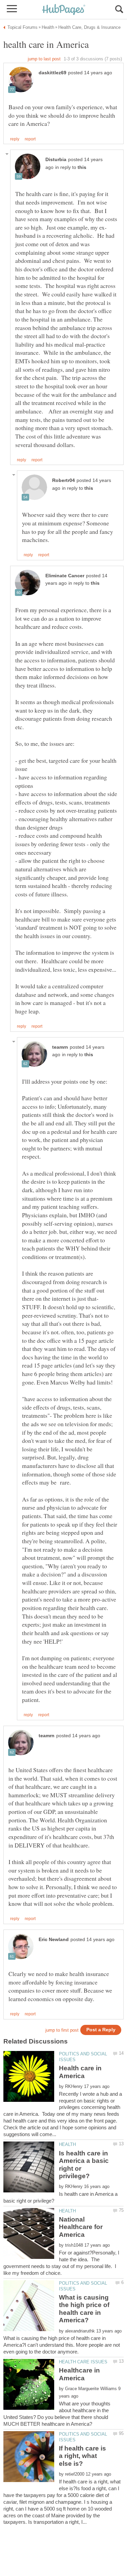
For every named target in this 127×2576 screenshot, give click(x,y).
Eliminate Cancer (65, 576)
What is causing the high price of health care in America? (84, 2309)
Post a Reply (101, 2030)
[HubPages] (64, 10)
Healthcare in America (79, 2374)
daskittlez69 (52, 73)
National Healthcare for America (81, 2227)
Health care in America (80, 2072)
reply (15, 139)
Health (67, 2144)
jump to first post (62, 2030)
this (82, 167)
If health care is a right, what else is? (82, 2456)
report (30, 139)
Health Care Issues (83, 2362)
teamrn (60, 1047)
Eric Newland (54, 1940)
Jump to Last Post (44, 59)
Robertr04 (63, 480)
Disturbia (56, 160)
